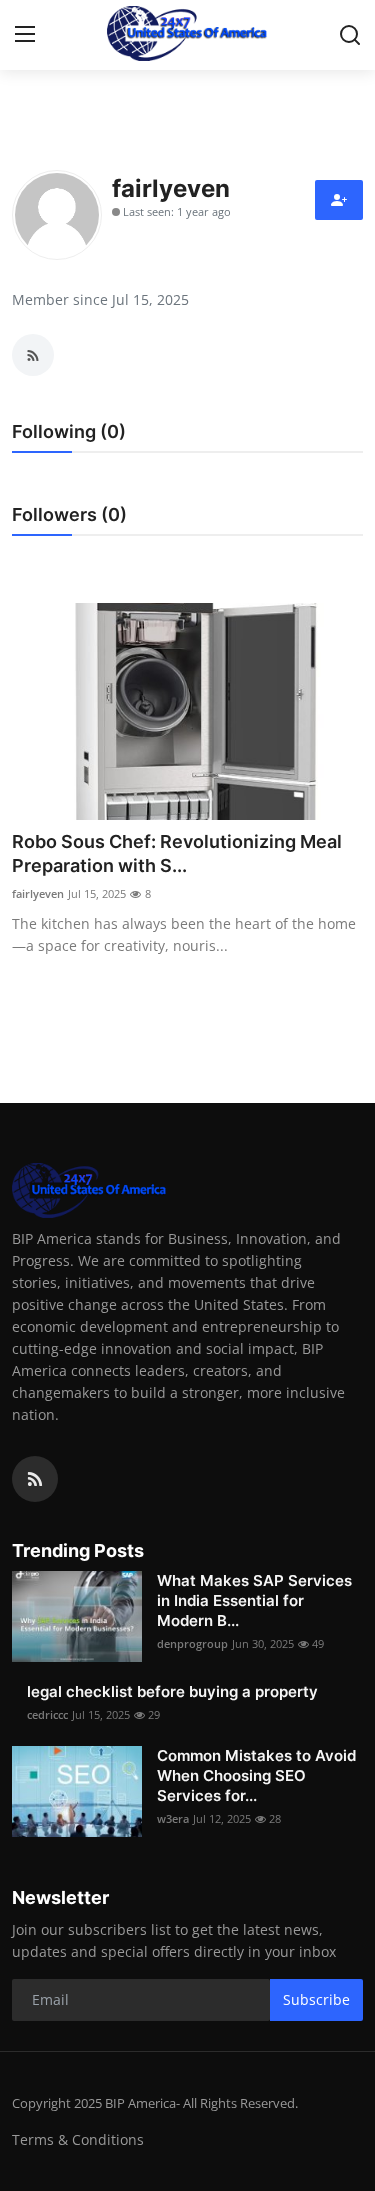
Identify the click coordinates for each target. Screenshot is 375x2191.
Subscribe (316, 1999)
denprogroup (192, 1643)
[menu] (25, 35)
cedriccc (47, 1714)
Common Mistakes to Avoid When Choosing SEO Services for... (256, 1775)
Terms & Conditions (78, 2139)
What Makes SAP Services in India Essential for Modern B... (254, 1600)
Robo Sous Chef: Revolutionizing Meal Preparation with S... (177, 853)
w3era (173, 1818)
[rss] (35, 1479)
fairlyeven (38, 893)
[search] (350, 35)
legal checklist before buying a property (172, 1691)
